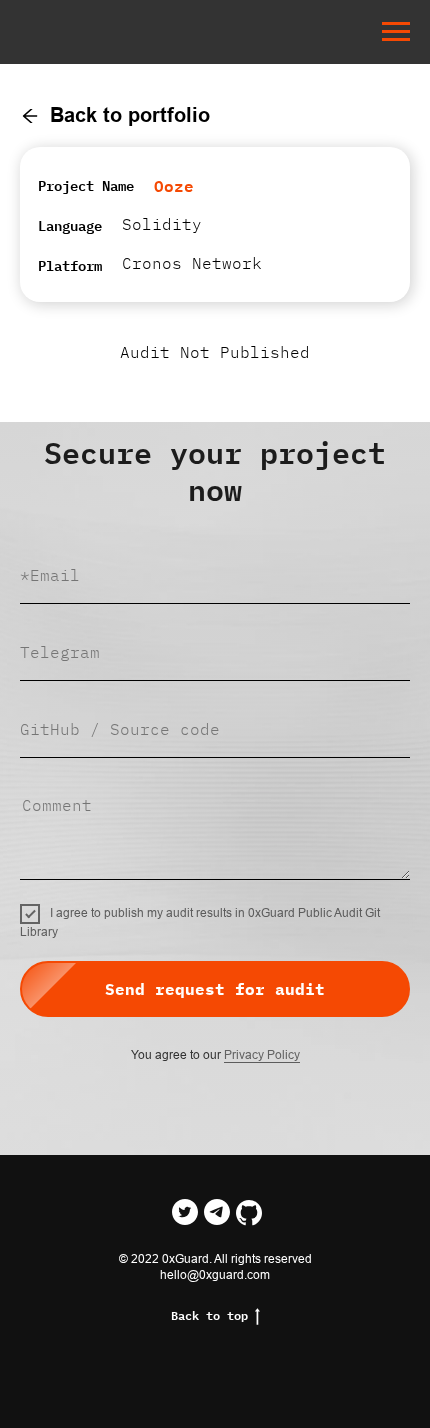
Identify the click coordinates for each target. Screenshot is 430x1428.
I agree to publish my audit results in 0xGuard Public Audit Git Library (200, 922)
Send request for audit (215, 989)
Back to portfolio (130, 115)
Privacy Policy (262, 1055)
